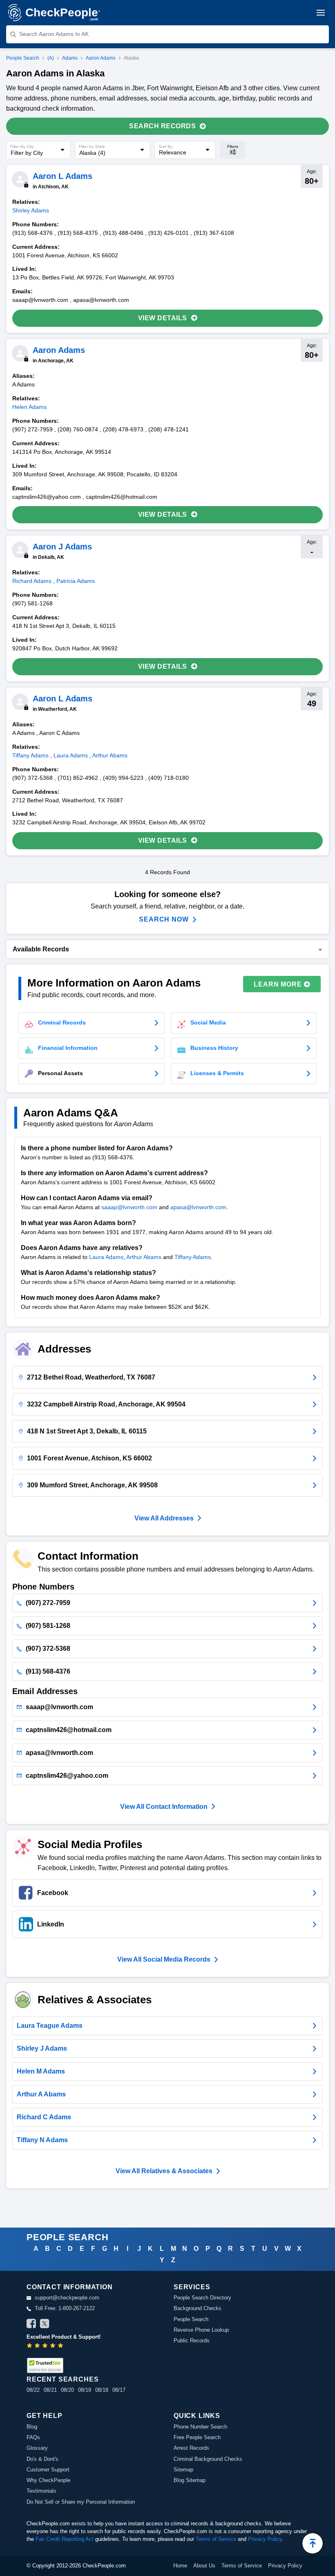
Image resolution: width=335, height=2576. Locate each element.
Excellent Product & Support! (64, 2337)
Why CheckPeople (48, 2480)
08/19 (85, 2390)
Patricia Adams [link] (76, 581)
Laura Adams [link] (71, 755)
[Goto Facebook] (31, 2325)
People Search (23, 58)
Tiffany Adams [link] (30, 755)
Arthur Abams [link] (110, 755)
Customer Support (48, 2470)
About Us (204, 2566)
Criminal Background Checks (208, 2459)
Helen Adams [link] (29, 407)
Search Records (162, 126)
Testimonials (41, 2491)
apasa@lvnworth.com (198, 1207)
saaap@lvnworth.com (129, 1207)
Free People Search (197, 2437)
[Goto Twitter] (45, 2325)
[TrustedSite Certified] (45, 2365)
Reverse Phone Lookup (201, 2330)
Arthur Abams (144, 1257)
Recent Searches (63, 2379)
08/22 (33, 2390)
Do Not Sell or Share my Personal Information (81, 2502)
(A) (51, 58)
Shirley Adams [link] (31, 210)
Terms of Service (216, 2539)
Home (180, 2566)
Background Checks (198, 2308)
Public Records (192, 2340)
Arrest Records (191, 2448)
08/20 (67, 2390)
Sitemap (183, 2470)
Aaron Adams (101, 58)
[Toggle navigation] (321, 13)
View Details (163, 318)
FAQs (33, 2437)
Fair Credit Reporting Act (65, 2539)
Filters (233, 146)
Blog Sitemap (190, 2480)
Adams (70, 58)
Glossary (37, 2448)
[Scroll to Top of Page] (313, 2543)
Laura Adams (106, 1257)
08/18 (102, 2390)
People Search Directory (202, 2298)
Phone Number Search (200, 2427)
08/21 (50, 2390)
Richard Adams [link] (32, 581)
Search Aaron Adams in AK (54, 34)
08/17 (119, 2390)
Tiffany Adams (193, 1257)
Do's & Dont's (42, 2459)
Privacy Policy (265, 2539)
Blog (32, 2427)
